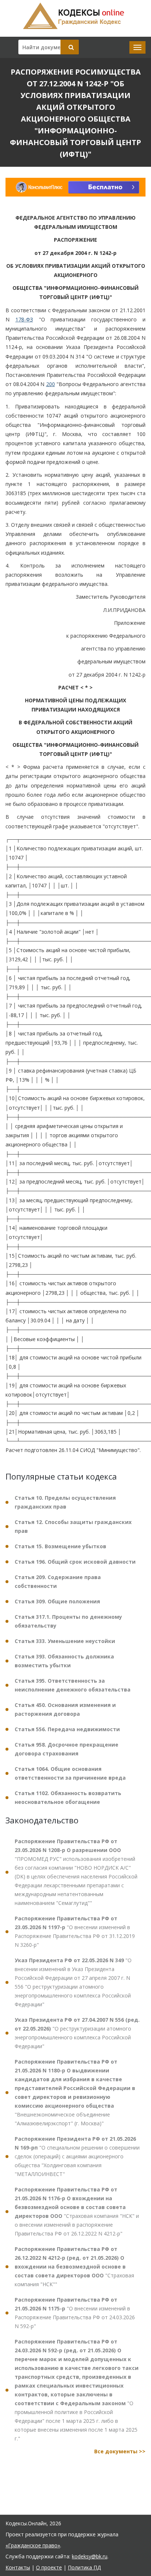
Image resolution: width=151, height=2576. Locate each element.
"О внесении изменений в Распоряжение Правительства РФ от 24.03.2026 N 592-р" (75, 2313)
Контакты (18, 2567)
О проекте (49, 2567)
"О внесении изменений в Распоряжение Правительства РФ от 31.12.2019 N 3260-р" (75, 1932)
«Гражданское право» (33, 2545)
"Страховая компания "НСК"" (74, 2267)
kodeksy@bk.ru (90, 2556)
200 (51, 384)
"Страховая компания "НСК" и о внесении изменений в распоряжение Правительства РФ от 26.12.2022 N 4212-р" (77, 2211)
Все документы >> (120, 2451)
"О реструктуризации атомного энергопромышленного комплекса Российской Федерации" (77, 2033)
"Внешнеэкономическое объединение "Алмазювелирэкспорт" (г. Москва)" (75, 2092)
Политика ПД (84, 2567)
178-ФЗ (24, 319)
